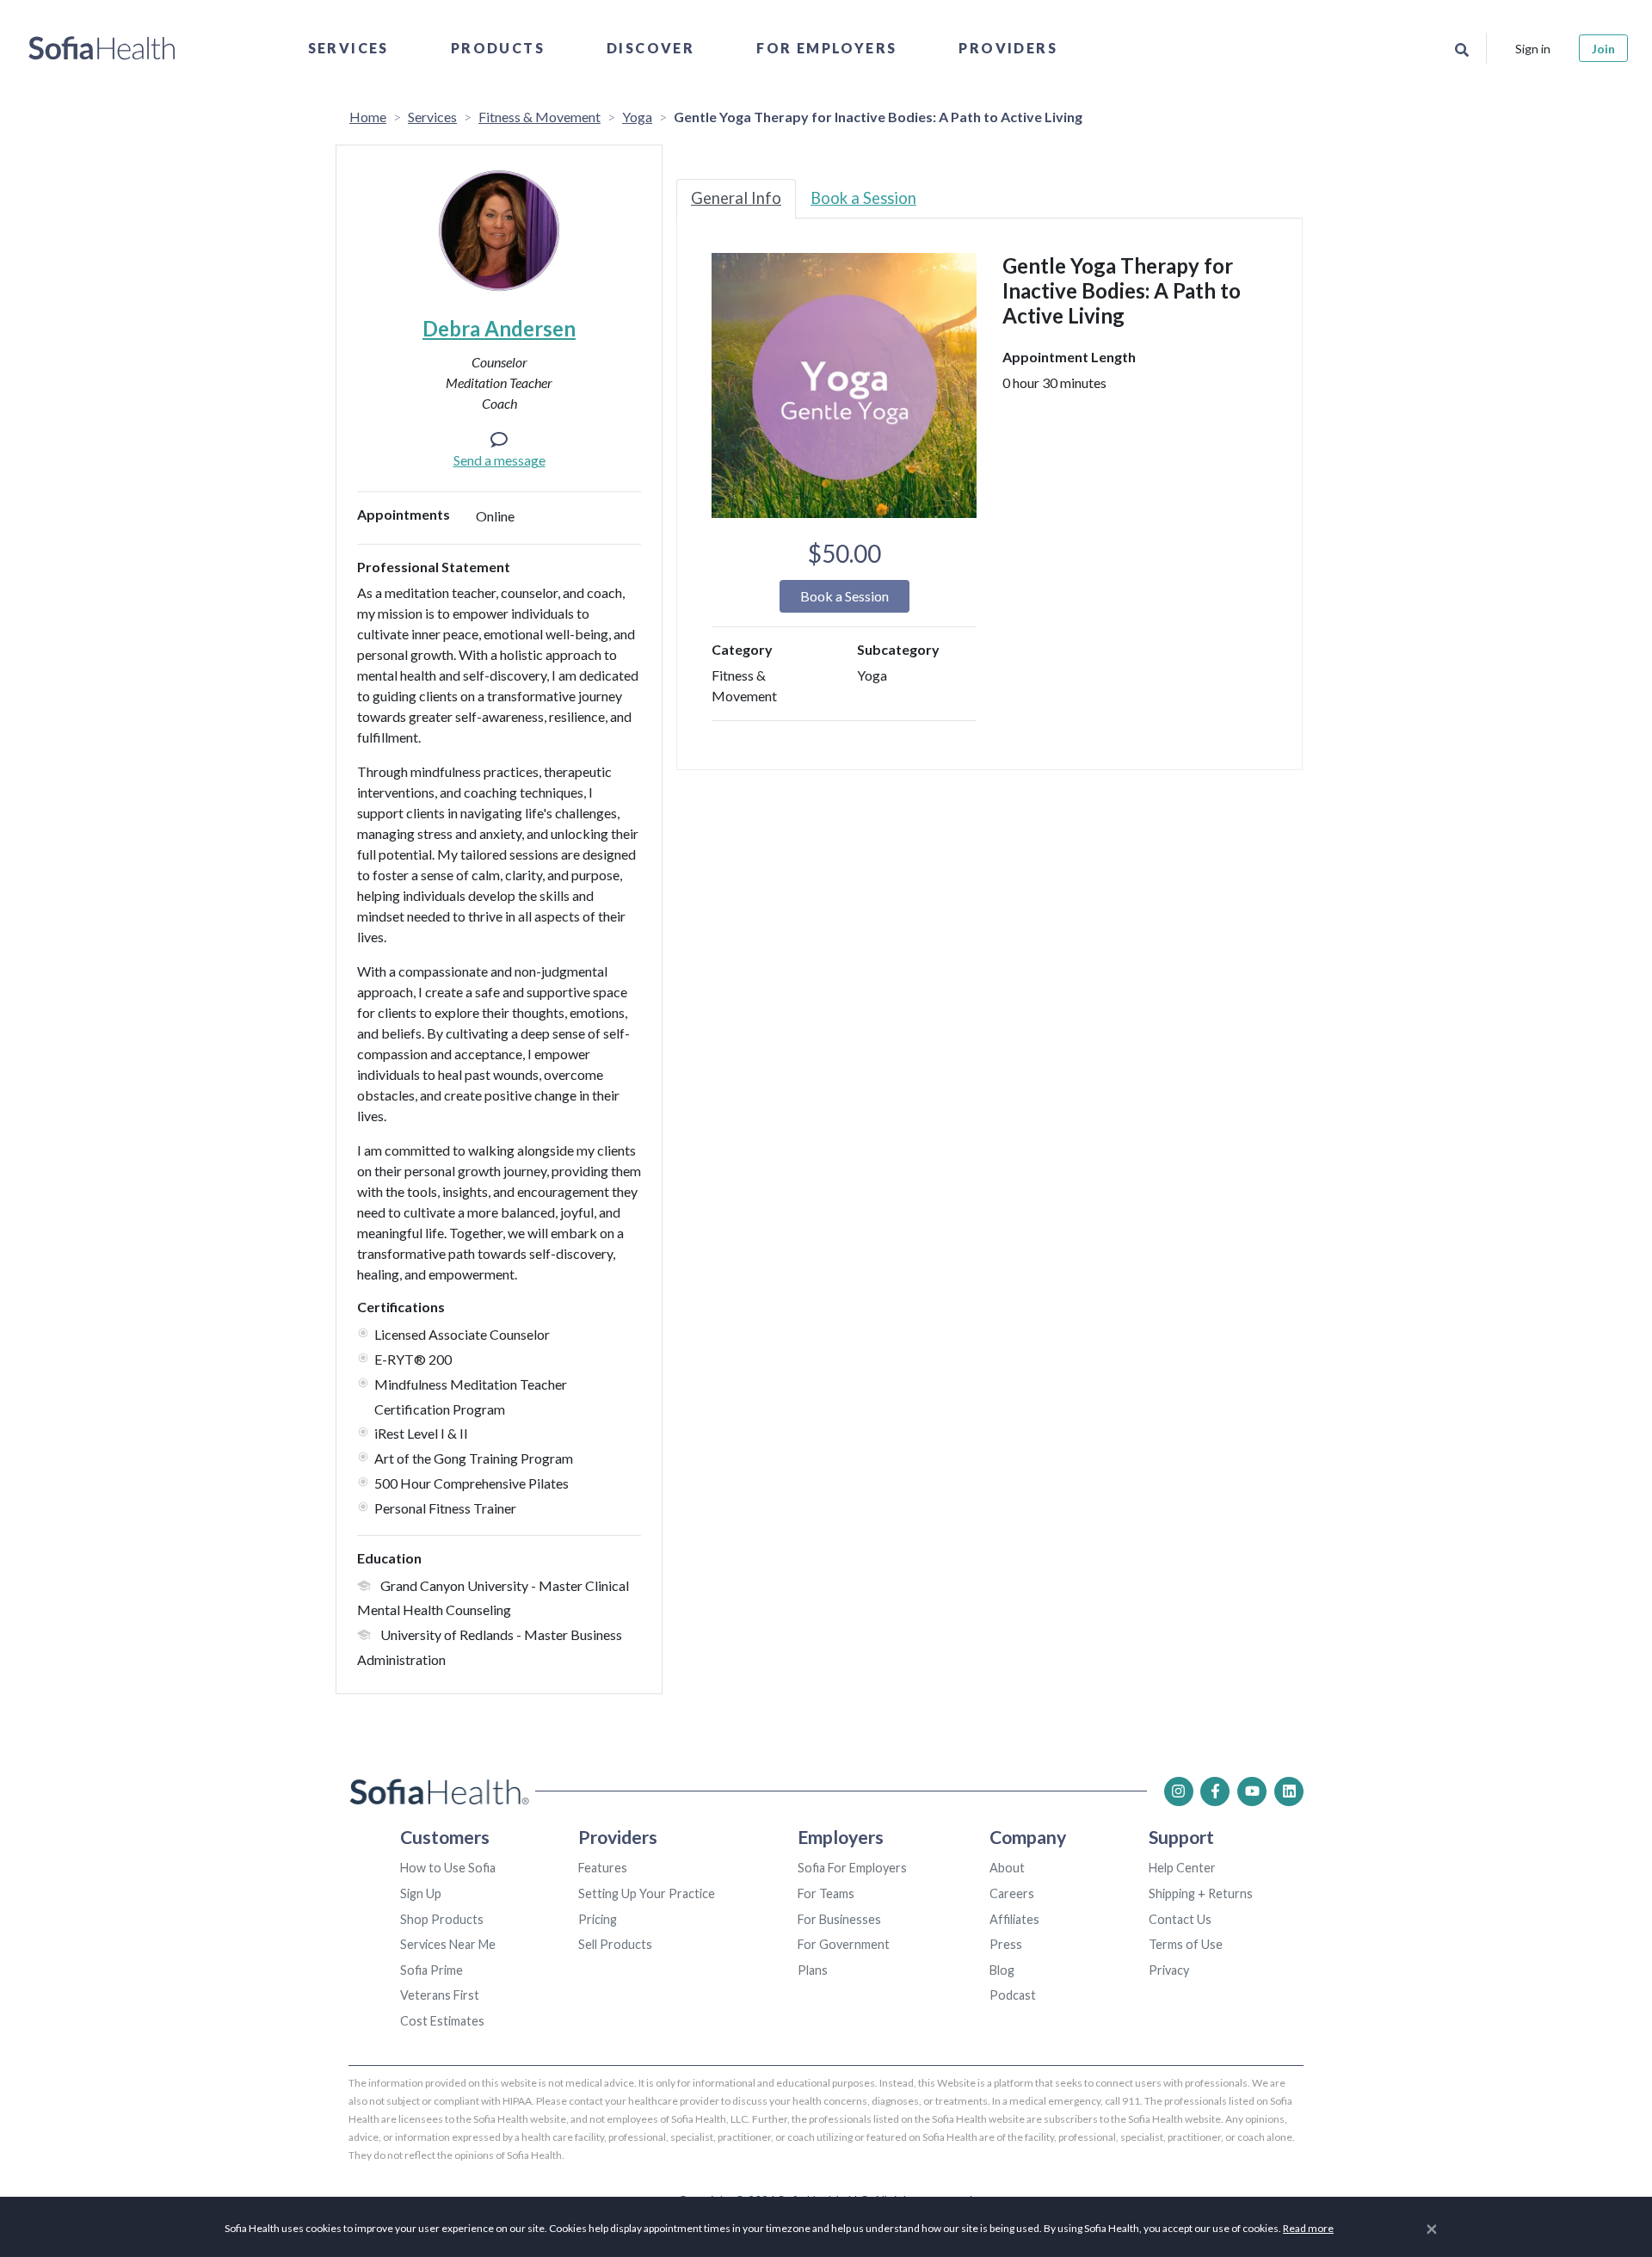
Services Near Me (448, 1944)
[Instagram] (1179, 1791)
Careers (1012, 1893)
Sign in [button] (1533, 49)
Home (368, 117)
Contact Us (1180, 1919)
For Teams (826, 1893)
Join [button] (1603, 49)
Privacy (1169, 1970)
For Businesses (839, 1919)
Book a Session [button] (844, 596)
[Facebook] (1215, 1791)
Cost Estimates (442, 2021)
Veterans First (440, 1995)
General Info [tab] (736, 198)
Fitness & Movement (539, 117)
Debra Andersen (499, 328)
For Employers (826, 48)
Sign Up (421, 1893)
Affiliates (1014, 1919)
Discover (650, 48)
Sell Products (615, 1944)
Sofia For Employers (852, 1868)
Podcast (1013, 1995)
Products (498, 48)
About (1007, 1868)
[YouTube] (1252, 1791)
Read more (1308, 2228)
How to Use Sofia (448, 1868)
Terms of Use (1186, 1944)
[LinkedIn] (1289, 1791)
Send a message (499, 460)
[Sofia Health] (102, 48)
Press (1006, 1944)
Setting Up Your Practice (647, 1893)
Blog (1002, 1970)
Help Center (1182, 1868)
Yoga (637, 117)
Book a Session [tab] (863, 198)
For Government (844, 1944)
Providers (1008, 48)
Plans (813, 1970)
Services (348, 48)
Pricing (598, 1919)
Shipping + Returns (1201, 1893)
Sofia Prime (431, 1970)
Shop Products (442, 1919)
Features (603, 1868)
